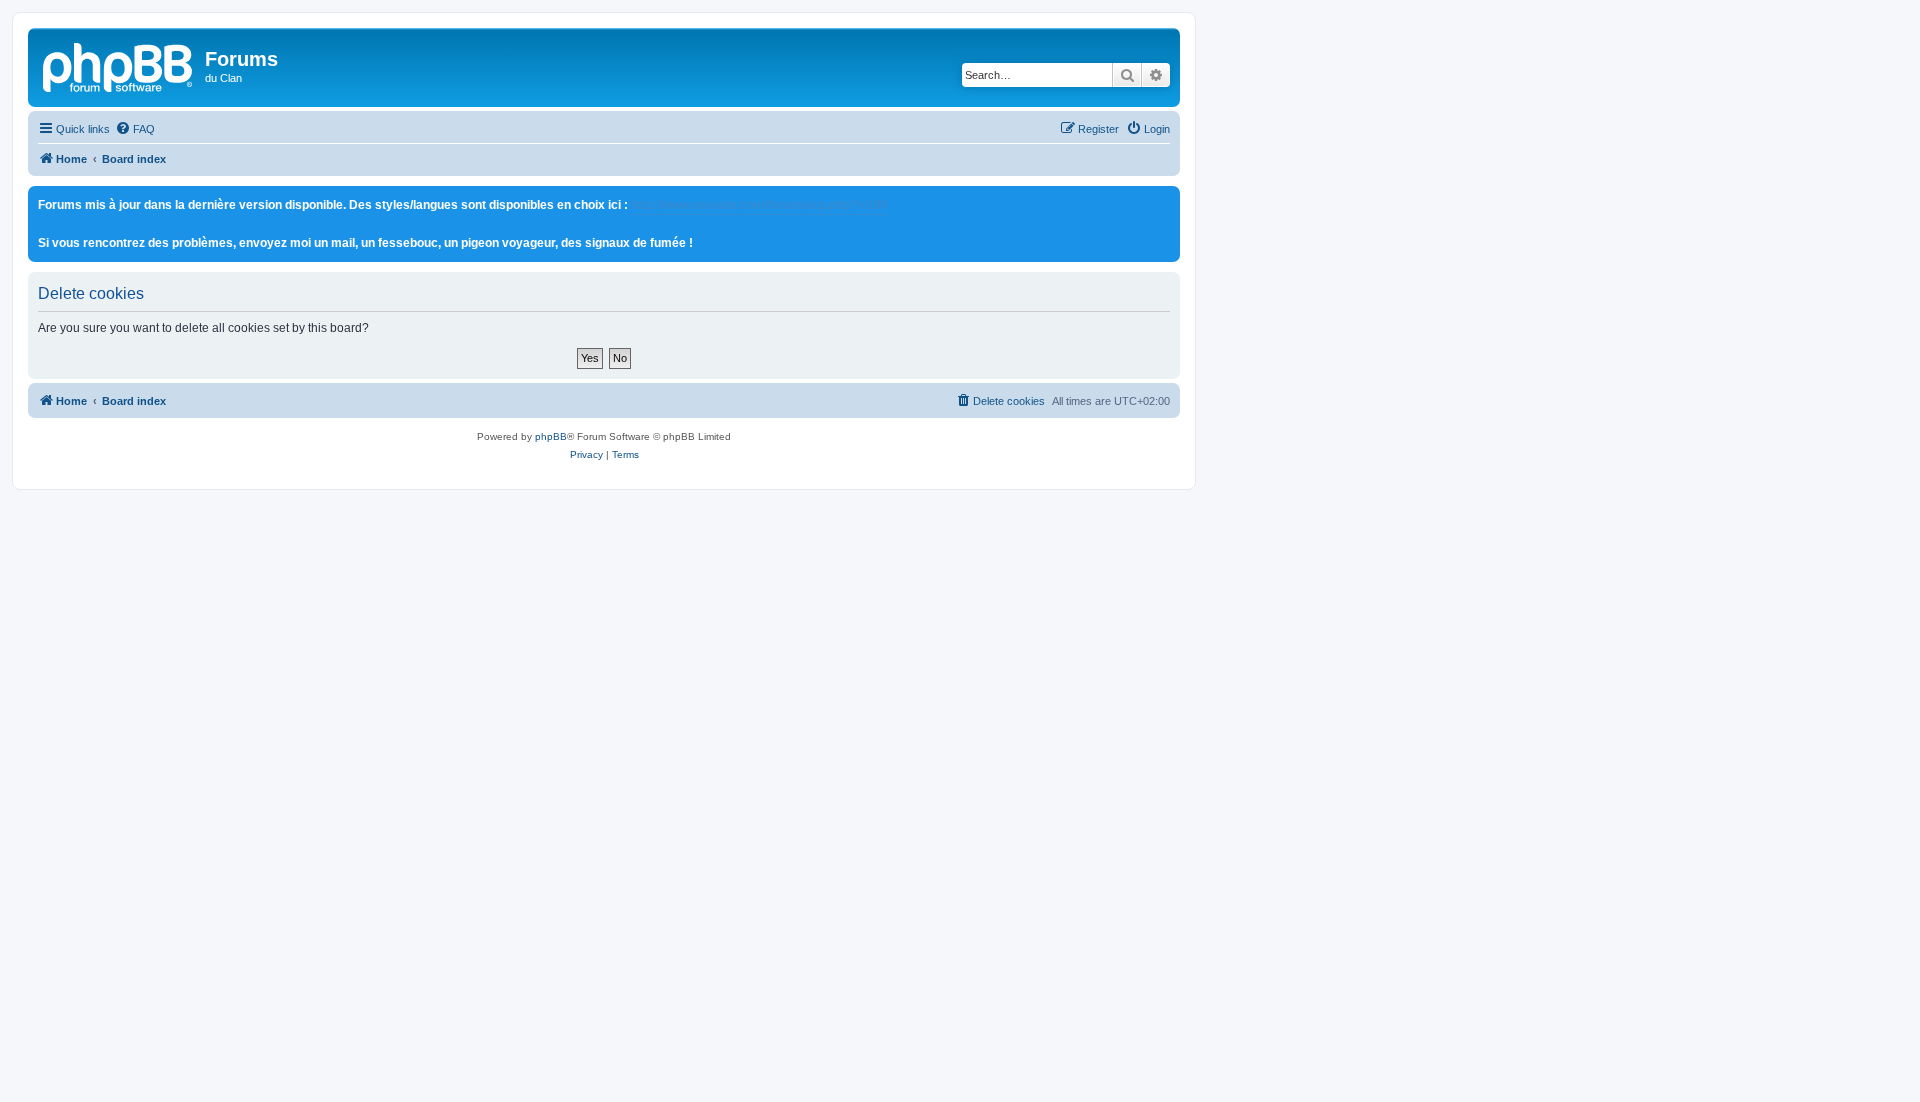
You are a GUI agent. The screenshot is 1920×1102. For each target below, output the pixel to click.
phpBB (551, 436)
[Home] (119, 65)
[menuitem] (135, 129)
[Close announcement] (1164, 202)
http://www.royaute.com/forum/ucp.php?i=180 (759, 205)
